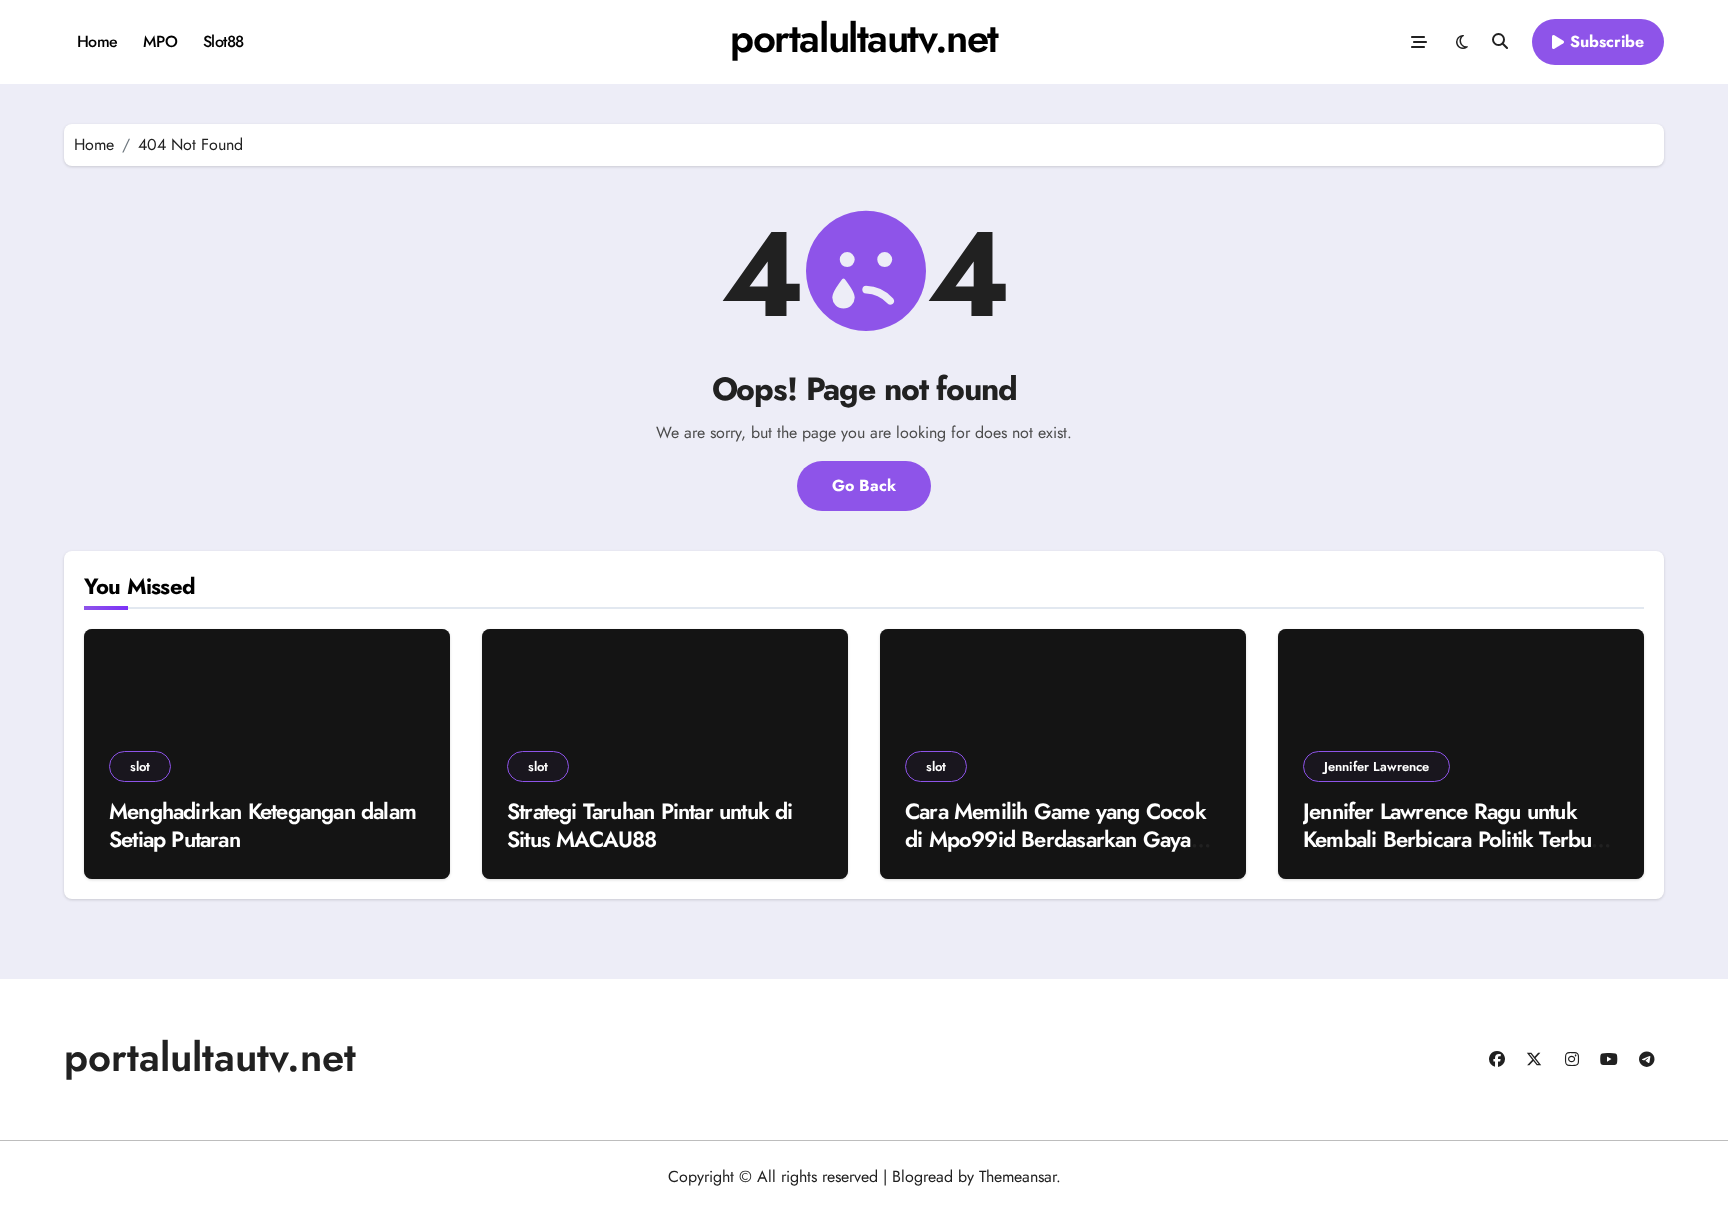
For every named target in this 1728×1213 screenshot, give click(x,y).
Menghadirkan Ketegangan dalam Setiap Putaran (262, 825)
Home (97, 41)
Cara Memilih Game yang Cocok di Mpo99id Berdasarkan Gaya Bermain (1055, 839)
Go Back (864, 485)
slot (140, 766)
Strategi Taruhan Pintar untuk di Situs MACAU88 (650, 825)
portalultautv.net (864, 38)
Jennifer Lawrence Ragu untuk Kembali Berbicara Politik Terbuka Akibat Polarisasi (1458, 839)
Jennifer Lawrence (1376, 766)
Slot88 (223, 41)
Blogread (922, 1176)
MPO (160, 41)
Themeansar (1017, 1176)
